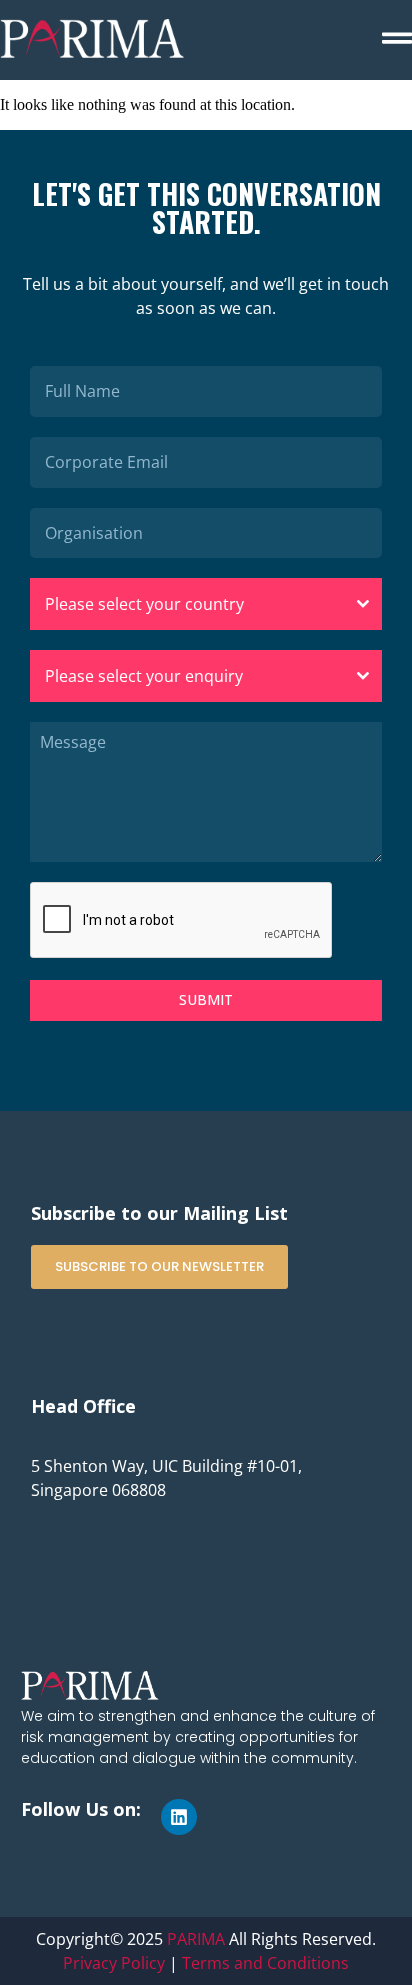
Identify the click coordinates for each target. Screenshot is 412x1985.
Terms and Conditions (265, 1963)
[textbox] (187, 604)
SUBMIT (206, 999)
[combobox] (206, 604)
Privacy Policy (114, 1963)
